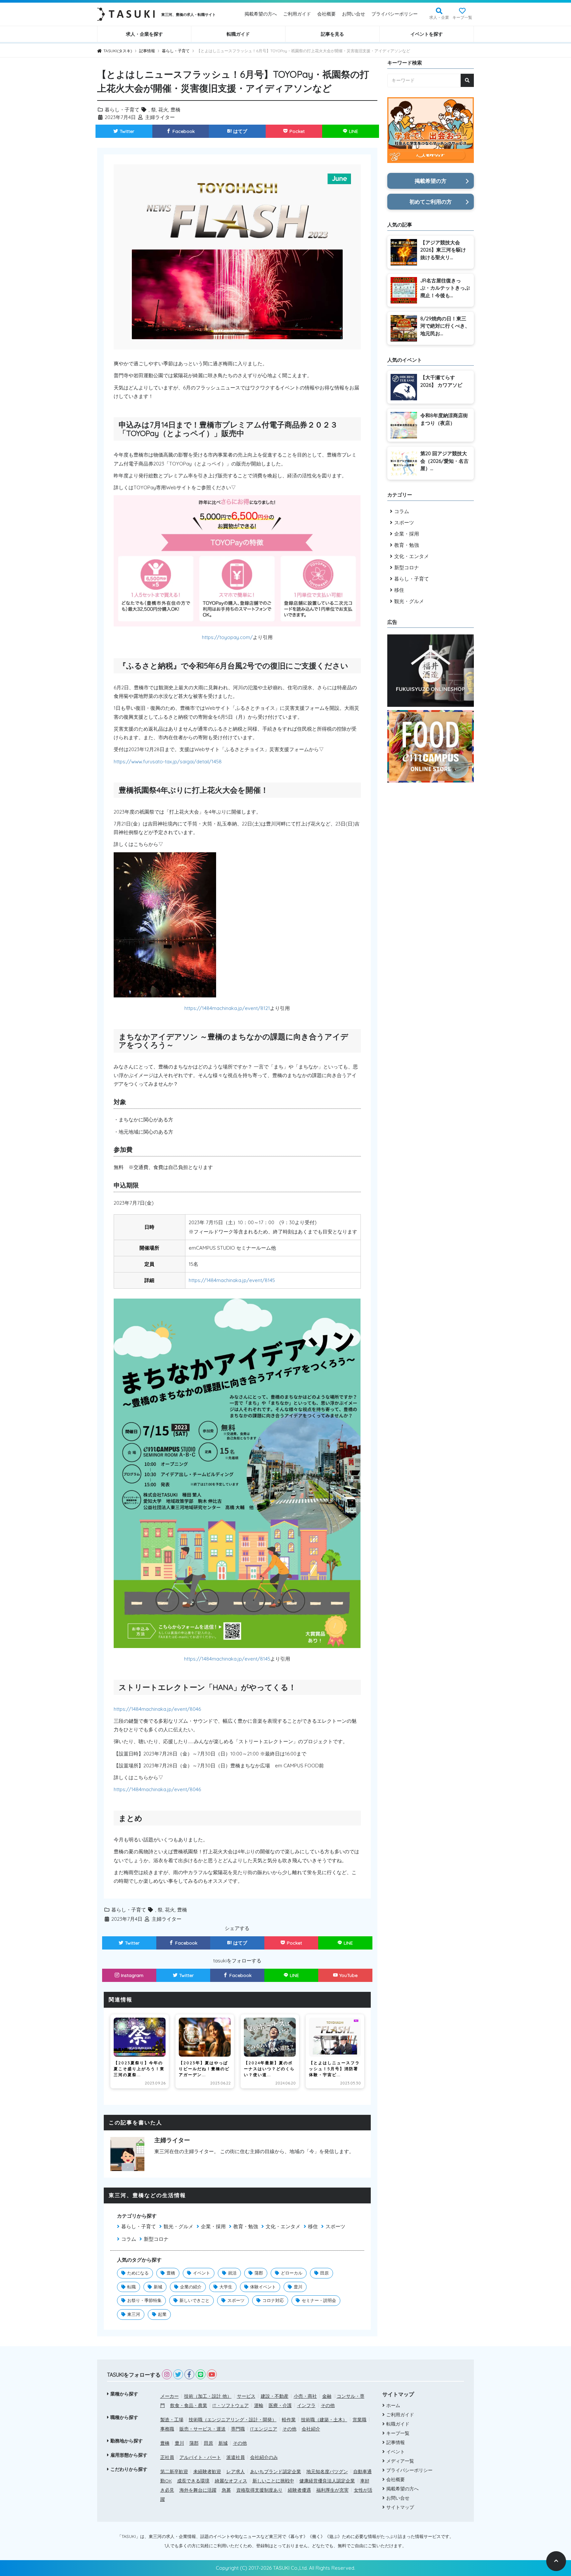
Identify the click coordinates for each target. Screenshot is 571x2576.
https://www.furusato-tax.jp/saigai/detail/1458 (168, 762)
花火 (163, 110)
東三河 (134, 2314)
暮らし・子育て (122, 110)
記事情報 (396, 2442)
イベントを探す (427, 34)
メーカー (170, 2396)
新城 (158, 2287)
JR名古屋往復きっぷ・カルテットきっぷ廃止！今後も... (445, 288)
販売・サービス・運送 (203, 2429)
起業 (162, 2314)
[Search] (467, 80)
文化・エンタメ (283, 2226)
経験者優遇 (299, 2490)
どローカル (292, 2273)
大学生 (226, 2287)
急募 (226, 2490)
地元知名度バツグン (327, 2472)
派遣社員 (236, 2457)
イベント (202, 2273)
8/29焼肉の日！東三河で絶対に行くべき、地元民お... (445, 326)
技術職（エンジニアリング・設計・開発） (233, 2420)
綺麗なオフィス (231, 2481)
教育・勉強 (246, 2226)
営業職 (360, 2420)
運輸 (259, 2405)
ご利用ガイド (297, 14)
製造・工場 (172, 2420)
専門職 (238, 2429)
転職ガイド (238, 34)
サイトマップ (400, 2507)
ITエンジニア (264, 2429)
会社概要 (326, 14)
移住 (313, 2226)
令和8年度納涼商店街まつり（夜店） (444, 419)
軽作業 (289, 2420)
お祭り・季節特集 (144, 2300)
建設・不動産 (275, 2396)
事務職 (167, 2429)
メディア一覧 (400, 2461)
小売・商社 (305, 2396)
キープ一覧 (462, 17)
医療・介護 (280, 2405)
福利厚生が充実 (332, 2490)
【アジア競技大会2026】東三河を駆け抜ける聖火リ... (443, 250)
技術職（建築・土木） (324, 2420)
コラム (129, 2239)
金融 (327, 2396)
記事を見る (332, 34)
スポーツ (335, 2226)
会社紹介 (311, 2429)
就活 (232, 2273)
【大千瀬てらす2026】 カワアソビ (441, 381)
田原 (324, 2273)
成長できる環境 (193, 2481)
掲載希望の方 (431, 181)
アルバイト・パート (200, 2457)
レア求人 (236, 2472)
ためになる (138, 2273)
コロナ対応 (273, 2300)
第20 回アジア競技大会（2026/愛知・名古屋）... (444, 461)
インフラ (306, 2405)
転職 (132, 2287)
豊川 (298, 2287)
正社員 (167, 2457)
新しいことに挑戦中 (273, 2481)
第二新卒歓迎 (174, 2472)
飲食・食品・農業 (189, 2405)
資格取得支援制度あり (259, 2490)
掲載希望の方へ (261, 14)
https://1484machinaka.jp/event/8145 (232, 1280)
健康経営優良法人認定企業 (327, 2481)
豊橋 (175, 110)
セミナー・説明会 (319, 2300)
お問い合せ (354, 14)
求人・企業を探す (144, 34)
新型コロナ (156, 2239)
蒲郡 (259, 2273)
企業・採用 (213, 2226)
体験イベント (263, 2287)
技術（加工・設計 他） (208, 2396)
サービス (246, 2396)
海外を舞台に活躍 (198, 2490)
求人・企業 (439, 17)
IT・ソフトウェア (231, 2405)
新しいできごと (194, 2300)
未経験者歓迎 (207, 2472)
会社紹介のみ (264, 2457)
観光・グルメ (178, 2226)
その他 (328, 2405)
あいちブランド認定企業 (276, 2472)
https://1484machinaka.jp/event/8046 (157, 1709)
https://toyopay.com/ (227, 637)
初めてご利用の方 (431, 202)
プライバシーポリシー (395, 14)
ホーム (393, 2405)
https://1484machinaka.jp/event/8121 (227, 1008)
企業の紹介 (191, 2287)
